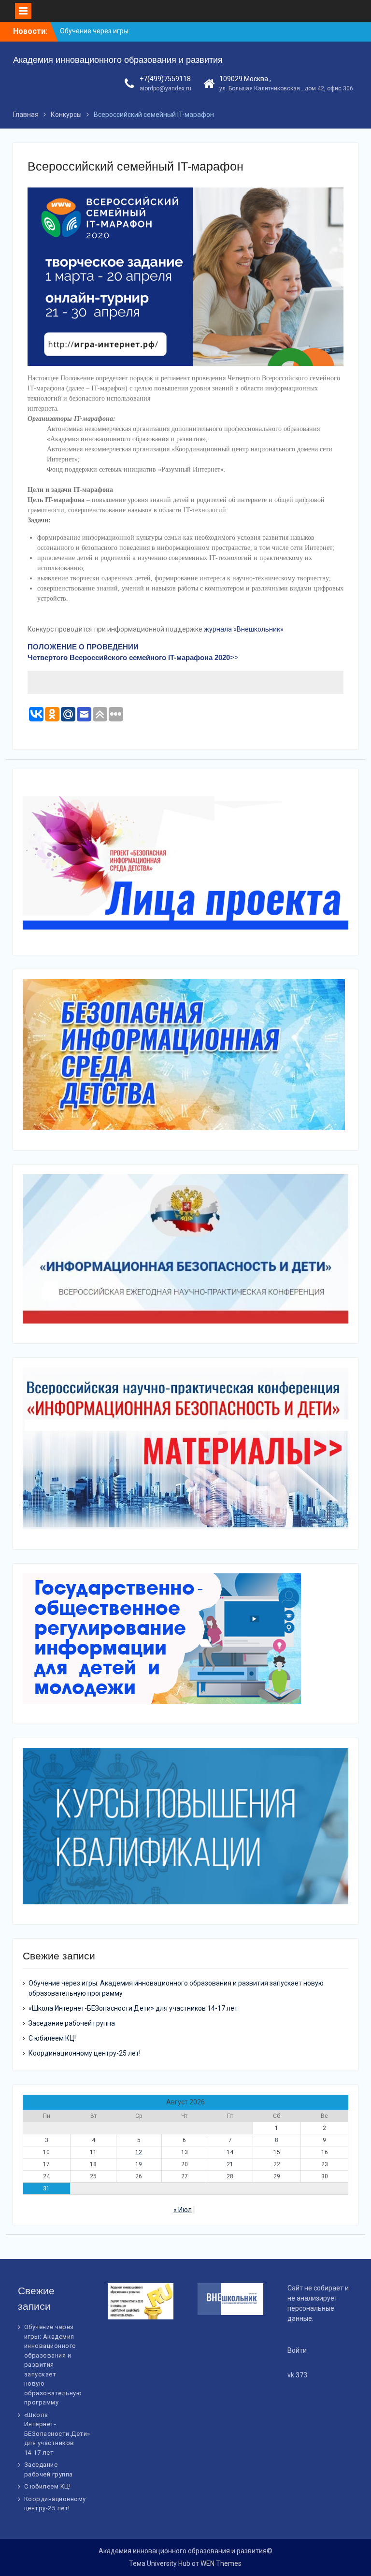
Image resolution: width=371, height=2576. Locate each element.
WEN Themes (221, 2563)
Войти (297, 2350)
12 (139, 2152)
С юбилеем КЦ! (52, 2038)
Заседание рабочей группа (72, 2023)
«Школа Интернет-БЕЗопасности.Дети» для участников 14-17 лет (133, 2008)
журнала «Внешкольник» (243, 629)
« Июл (183, 2210)
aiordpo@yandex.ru (165, 88)
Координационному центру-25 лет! (85, 2053)
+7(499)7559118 (165, 79)
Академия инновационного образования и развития (118, 60)
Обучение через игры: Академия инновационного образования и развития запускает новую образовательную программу (53, 2365)
